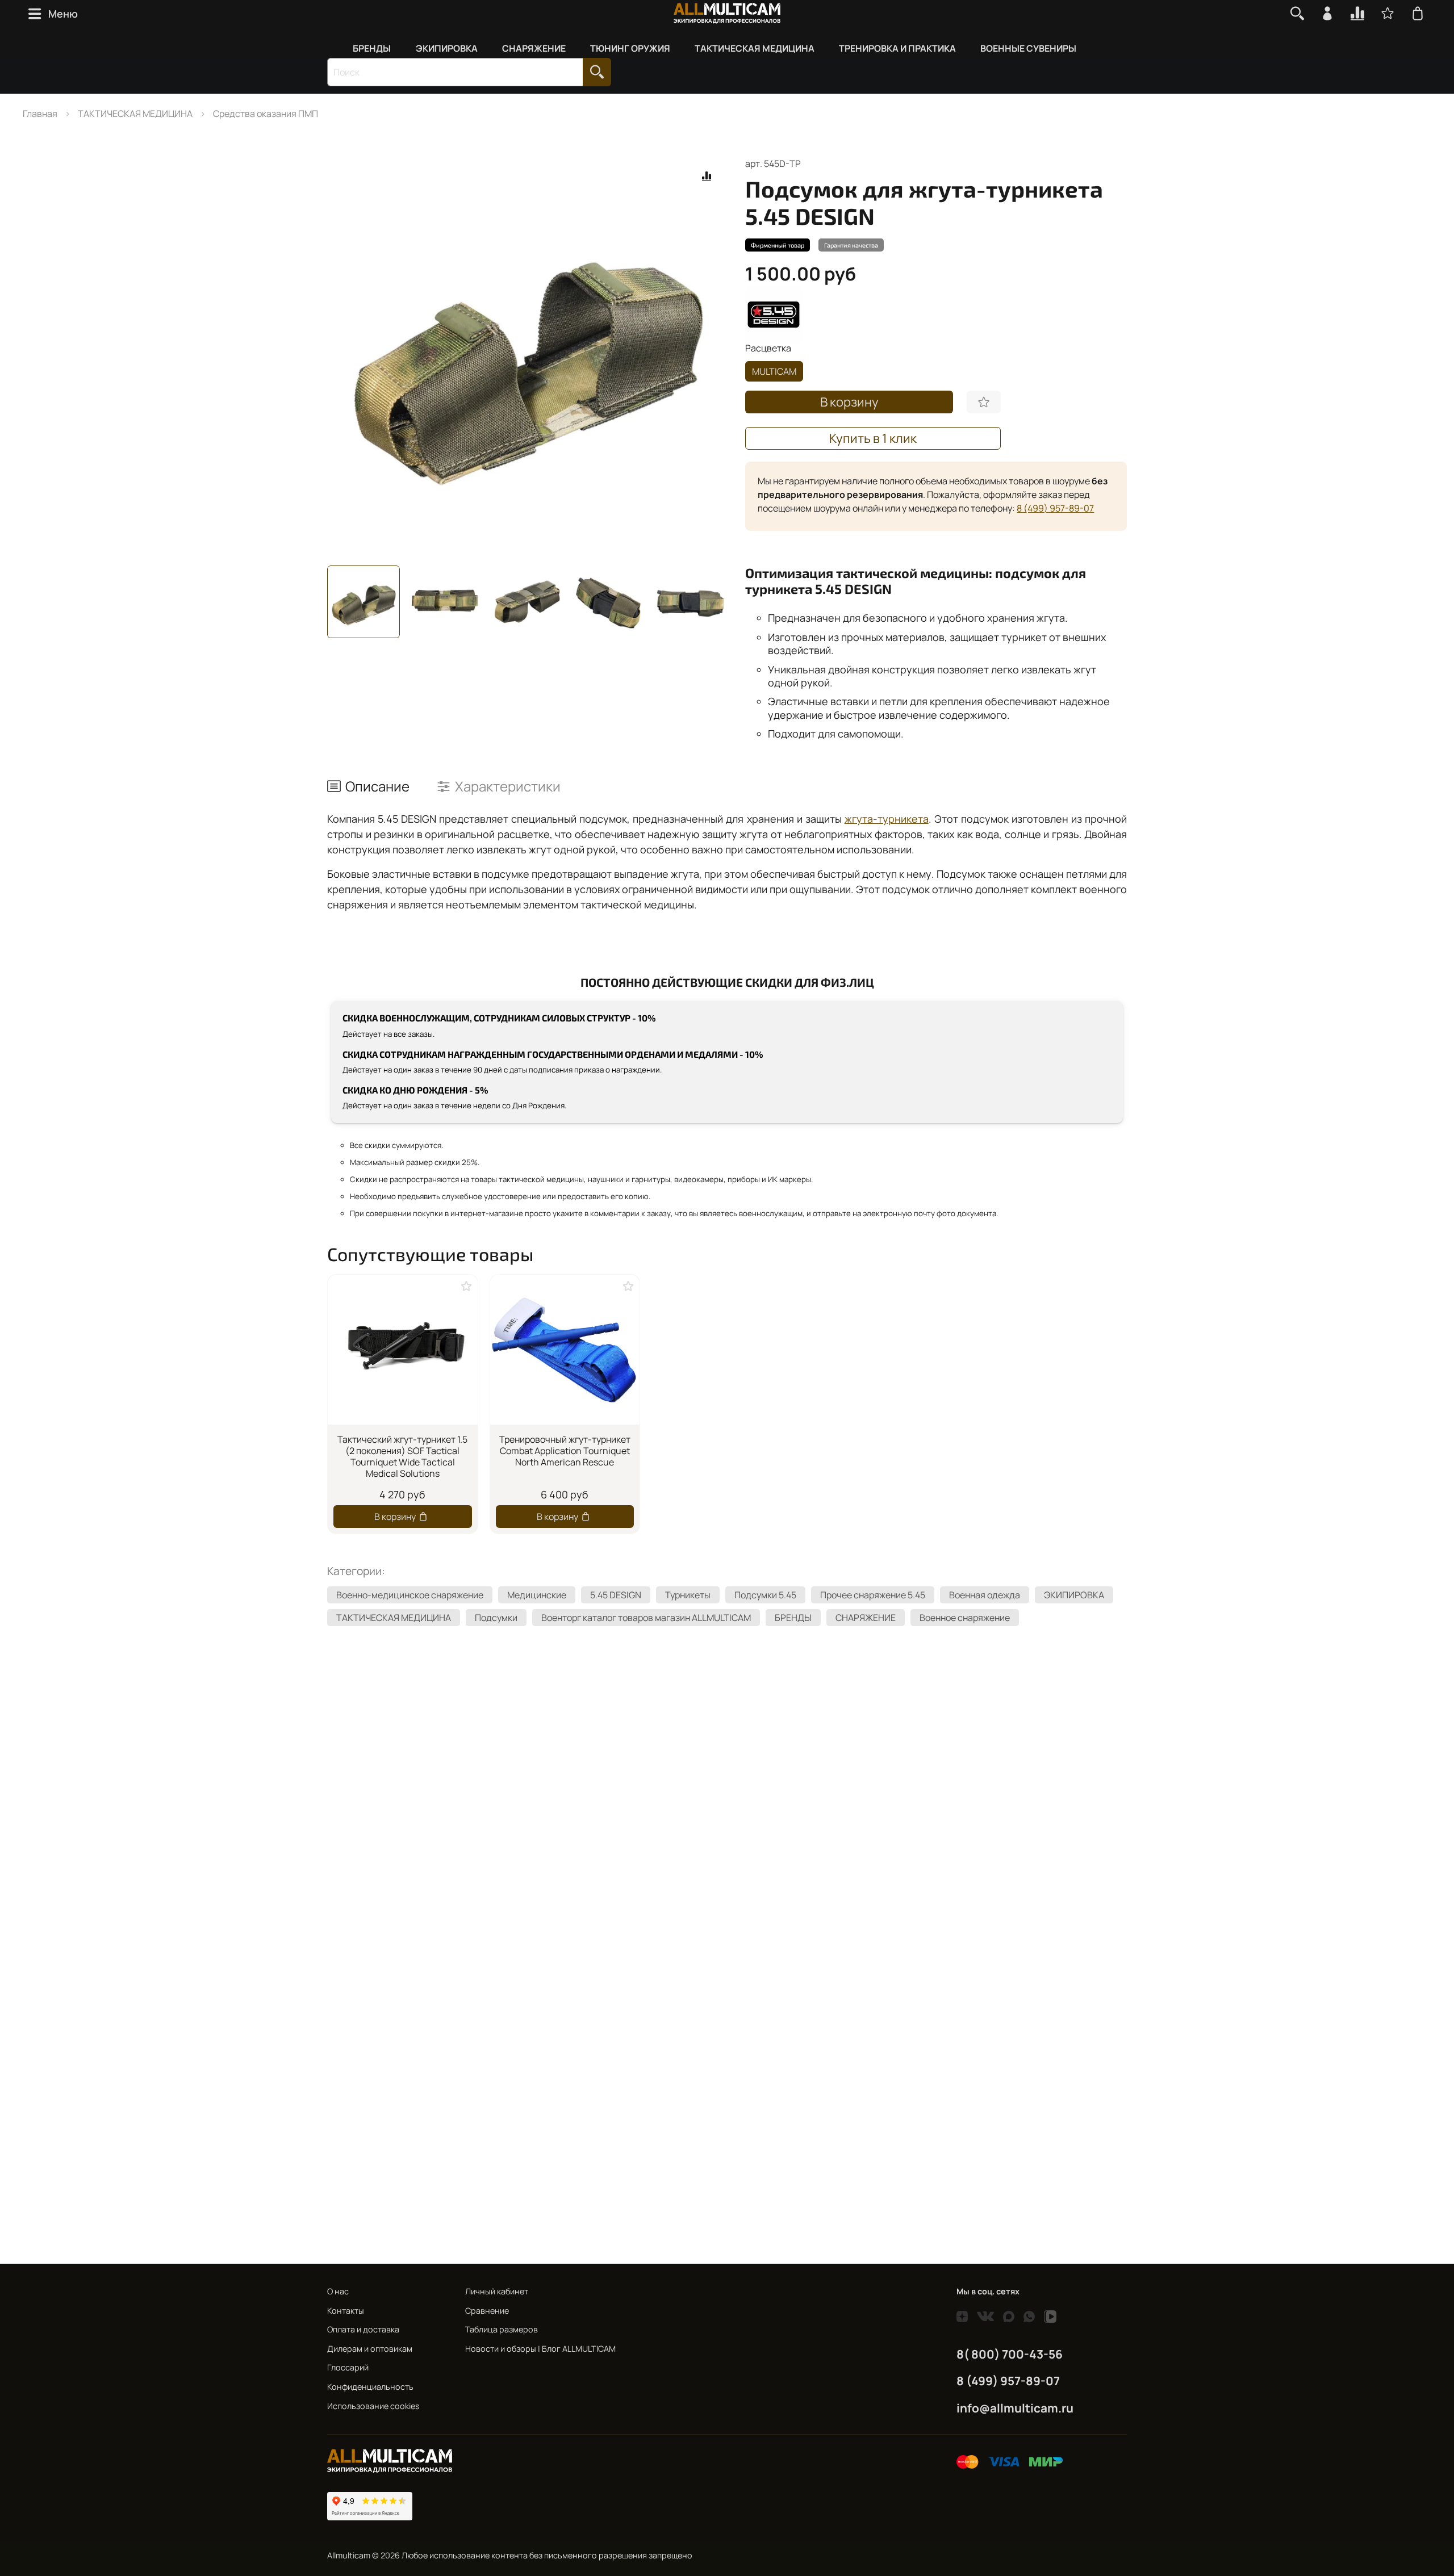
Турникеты (688, 1595)
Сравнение (487, 2311)
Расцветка (768, 348)
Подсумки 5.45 (765, 1595)
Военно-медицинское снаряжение (410, 1595)
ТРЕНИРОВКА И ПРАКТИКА (897, 48)
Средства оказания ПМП (266, 114)
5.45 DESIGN (616, 1595)
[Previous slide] (345, 357)
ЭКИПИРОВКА (447, 48)
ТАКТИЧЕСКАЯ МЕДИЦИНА (755, 48)
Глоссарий (348, 2367)
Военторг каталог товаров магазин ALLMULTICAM (646, 1618)
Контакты (346, 2311)
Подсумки (496, 1618)
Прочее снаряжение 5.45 (873, 1595)
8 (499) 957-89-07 (1055, 508)
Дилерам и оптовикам (370, 2349)
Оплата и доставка (363, 2329)
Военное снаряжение (965, 1618)
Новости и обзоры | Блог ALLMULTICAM (540, 2349)
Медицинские (537, 1595)
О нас (338, 2291)
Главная (40, 114)
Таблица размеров (502, 2329)
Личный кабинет (497, 2291)
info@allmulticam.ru (1015, 2408)
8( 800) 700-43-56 (1010, 2354)
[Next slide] (709, 357)
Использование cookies (373, 2406)
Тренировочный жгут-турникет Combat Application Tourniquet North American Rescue (565, 1450)
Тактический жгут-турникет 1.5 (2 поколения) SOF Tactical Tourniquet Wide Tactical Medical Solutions (402, 1456)
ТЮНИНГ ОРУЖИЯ (630, 48)
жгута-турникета (887, 819)
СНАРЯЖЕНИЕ (534, 48)
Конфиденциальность (370, 2387)
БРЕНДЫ (372, 48)
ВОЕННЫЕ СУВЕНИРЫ (1028, 48)
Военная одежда (985, 1595)
